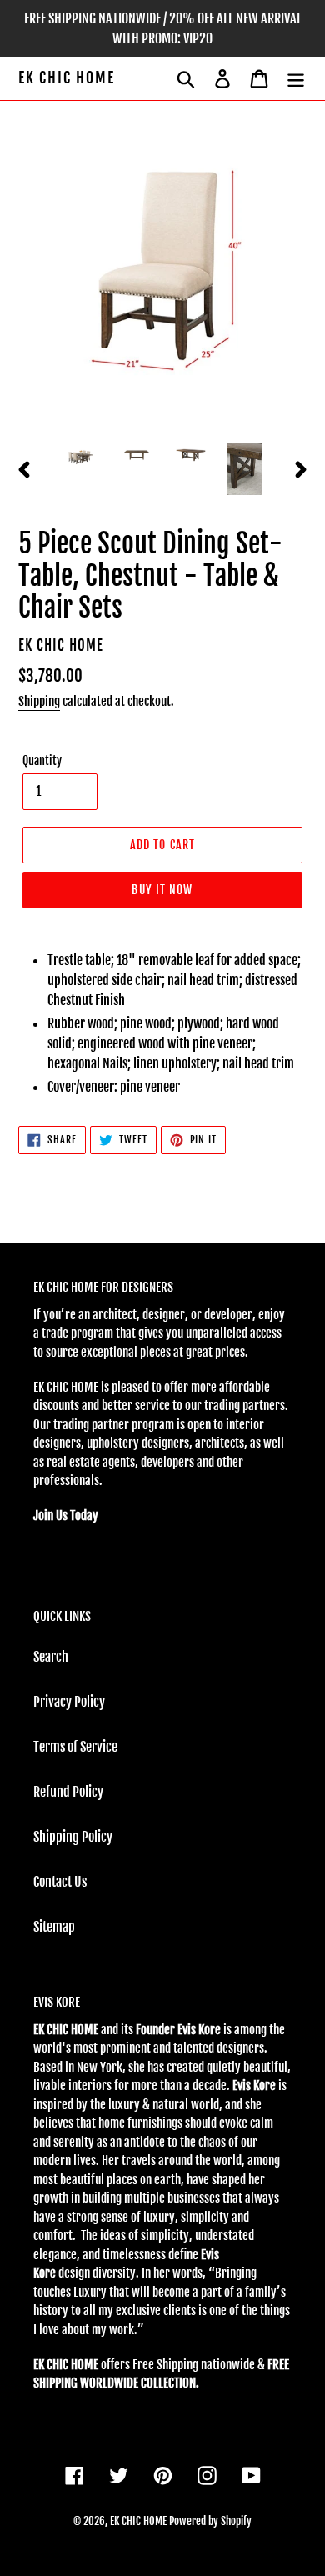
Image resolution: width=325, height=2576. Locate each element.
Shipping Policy (73, 1837)
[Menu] (296, 78)
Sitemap (54, 1927)
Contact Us (60, 1882)
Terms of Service (75, 1747)
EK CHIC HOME (67, 78)
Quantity (42, 760)
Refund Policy (68, 1792)
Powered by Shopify (210, 2521)
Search (51, 1657)
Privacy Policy (69, 1702)
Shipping (39, 701)
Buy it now (162, 890)
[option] (83, 458)
